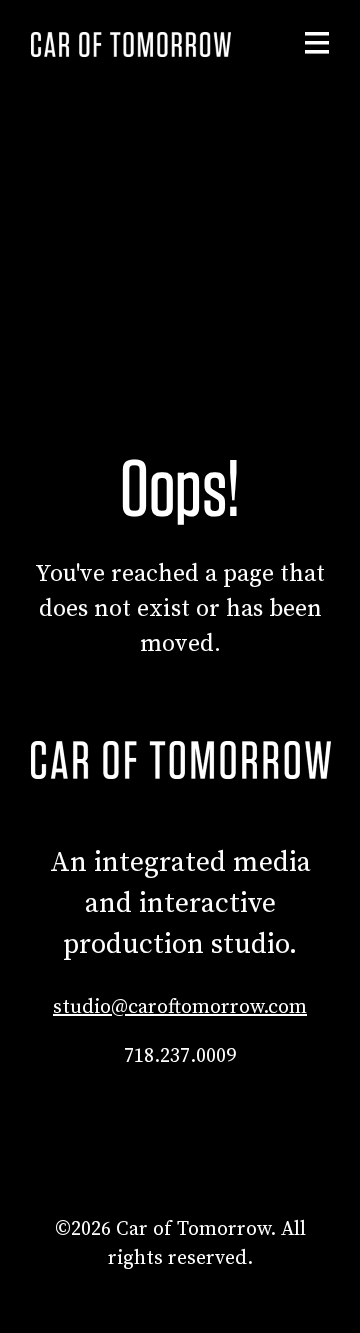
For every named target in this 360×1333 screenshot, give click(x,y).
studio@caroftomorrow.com (180, 1007)
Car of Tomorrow (131, 44)
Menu (317, 43)
